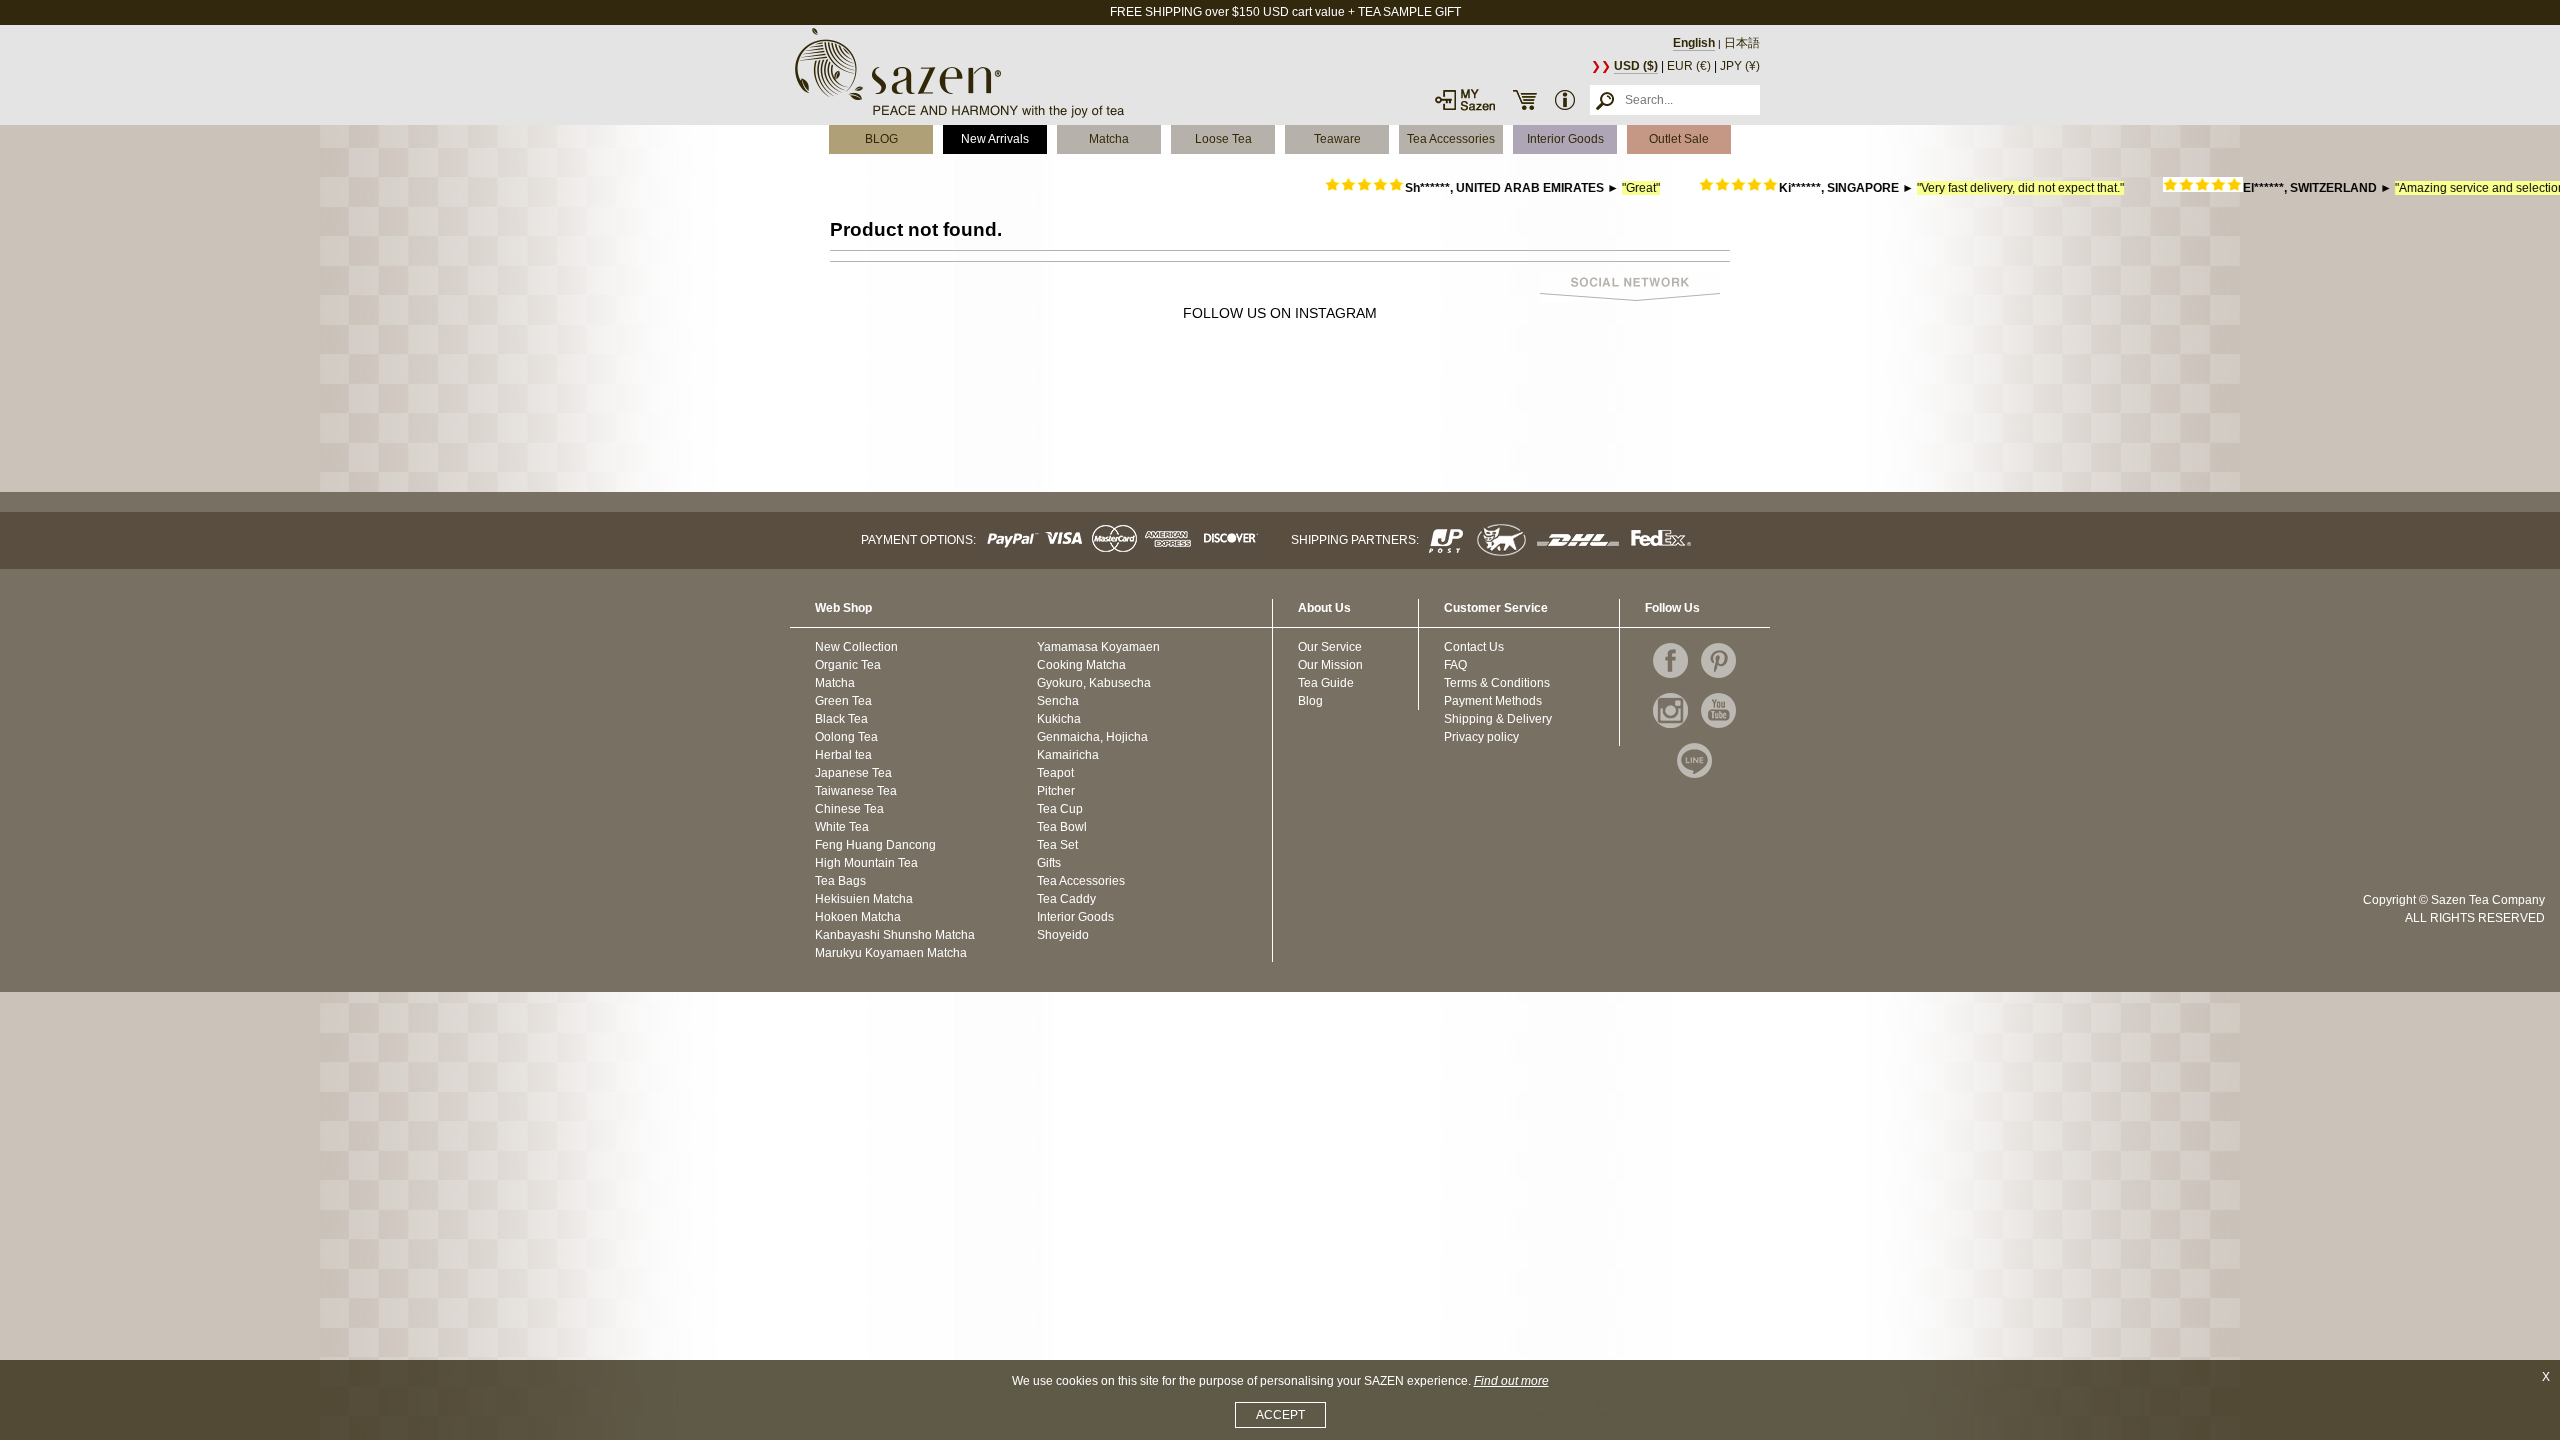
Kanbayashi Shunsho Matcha (895, 935)
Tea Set (1057, 845)
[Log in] (1465, 100)
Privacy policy (1481, 737)
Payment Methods (1493, 701)
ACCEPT (1280, 1415)
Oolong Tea (846, 737)
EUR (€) (1689, 66)
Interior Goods (1565, 139)
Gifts (1049, 863)
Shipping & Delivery (1498, 719)
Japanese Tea (853, 773)
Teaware (1337, 139)
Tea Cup (1060, 809)
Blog (1310, 701)
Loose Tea (1223, 139)
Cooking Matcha (1081, 665)
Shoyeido (1063, 935)
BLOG (881, 139)
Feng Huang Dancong (875, 845)
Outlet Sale (1679, 139)
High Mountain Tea (866, 863)
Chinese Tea (849, 809)
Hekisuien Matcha (864, 899)
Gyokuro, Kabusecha (1094, 683)
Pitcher (1056, 791)
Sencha (1058, 701)
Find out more (1511, 1381)
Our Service (1330, 647)
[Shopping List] (1525, 100)
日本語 (1742, 43)
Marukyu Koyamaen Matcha (891, 953)
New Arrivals (995, 139)
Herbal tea (843, 755)
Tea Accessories (1451, 139)
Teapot (1055, 773)
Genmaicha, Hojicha (1092, 737)
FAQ (1455, 665)
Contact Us (1474, 647)
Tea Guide (1326, 683)
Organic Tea (848, 665)
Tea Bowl (1062, 827)
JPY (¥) (1740, 66)
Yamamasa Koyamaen (1098, 647)
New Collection (856, 647)
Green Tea (843, 701)
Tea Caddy (1066, 899)
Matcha (1109, 139)
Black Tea (841, 719)
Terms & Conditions (1497, 683)
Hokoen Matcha (858, 917)
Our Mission (1330, 665)
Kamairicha (1068, 755)
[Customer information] (1565, 100)
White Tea (842, 827)
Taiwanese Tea (856, 791)
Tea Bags (840, 881)
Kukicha (1059, 719)
